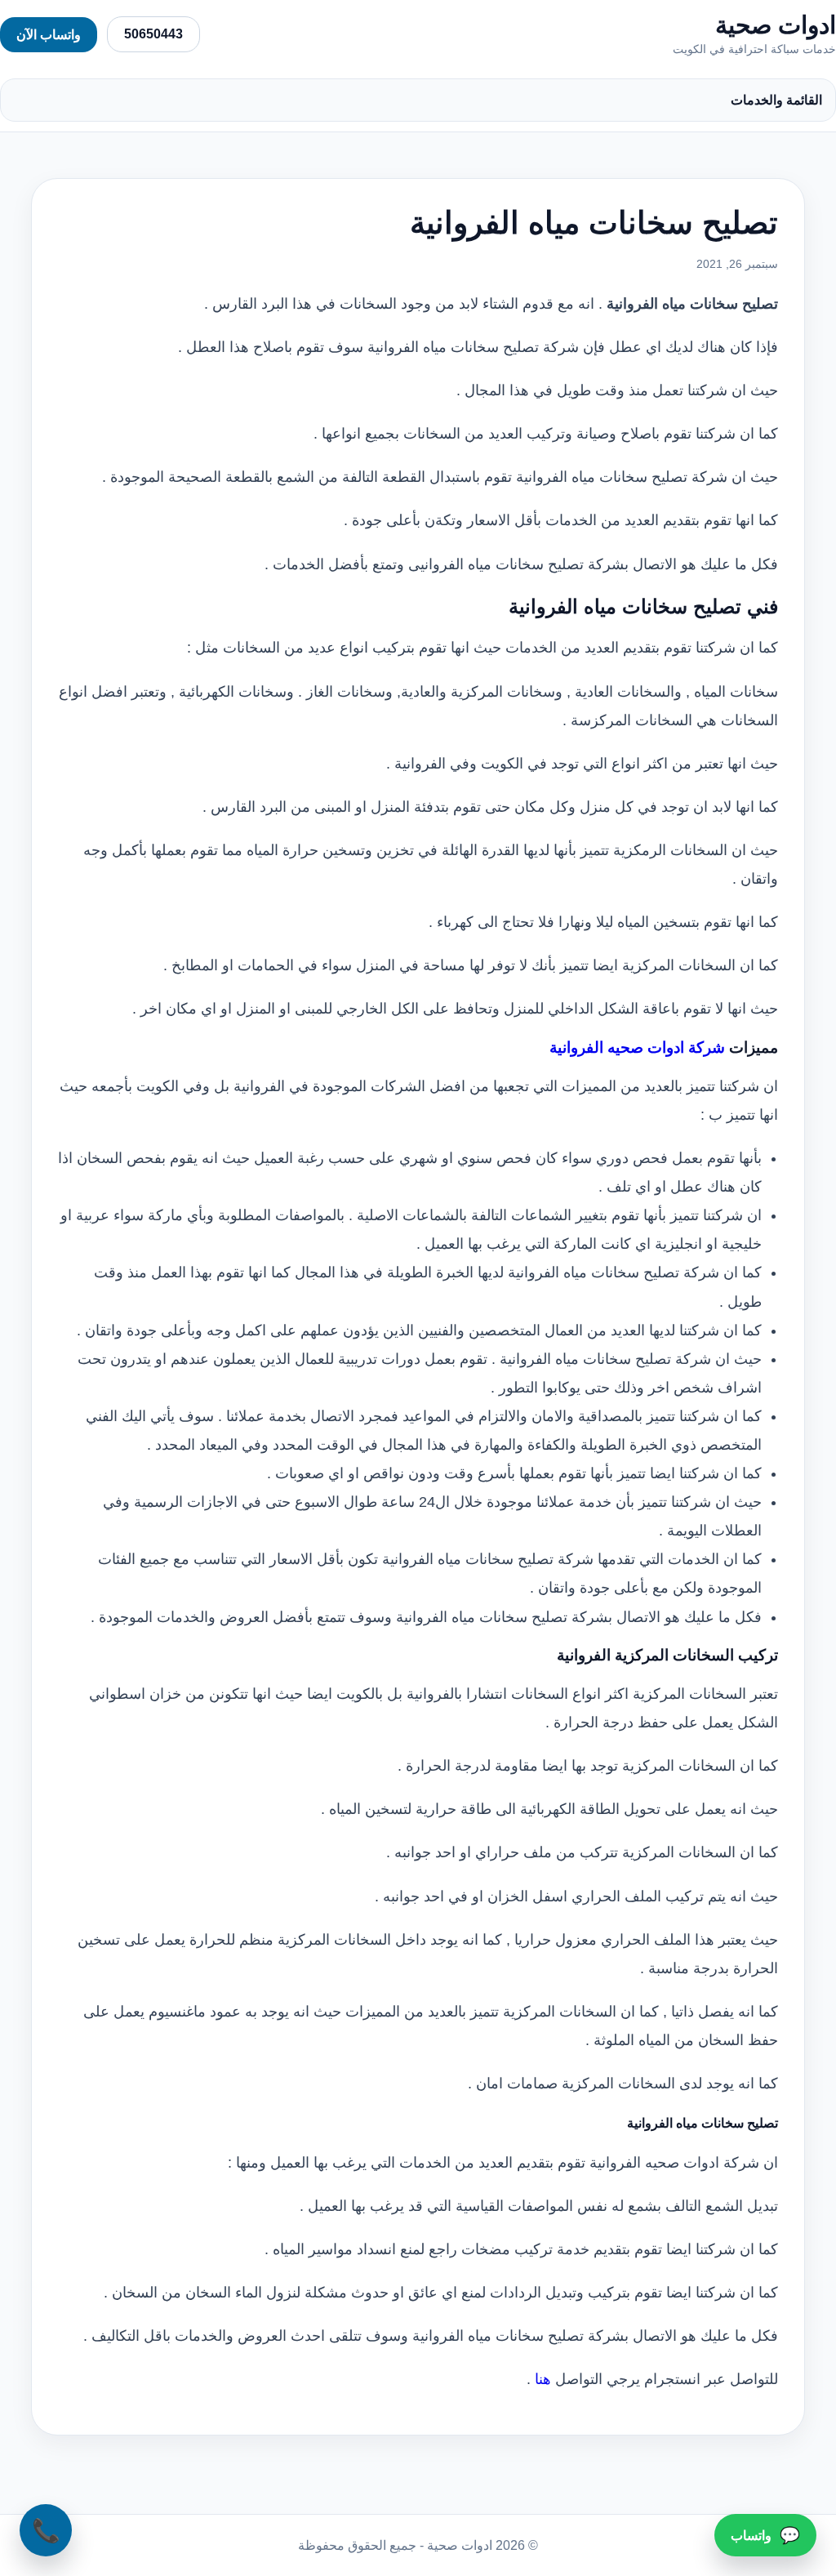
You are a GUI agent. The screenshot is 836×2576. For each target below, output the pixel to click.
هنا (543, 2379)
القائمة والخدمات (776, 100)
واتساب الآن (49, 35)
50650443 (153, 34)
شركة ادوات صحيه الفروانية (637, 1047)
